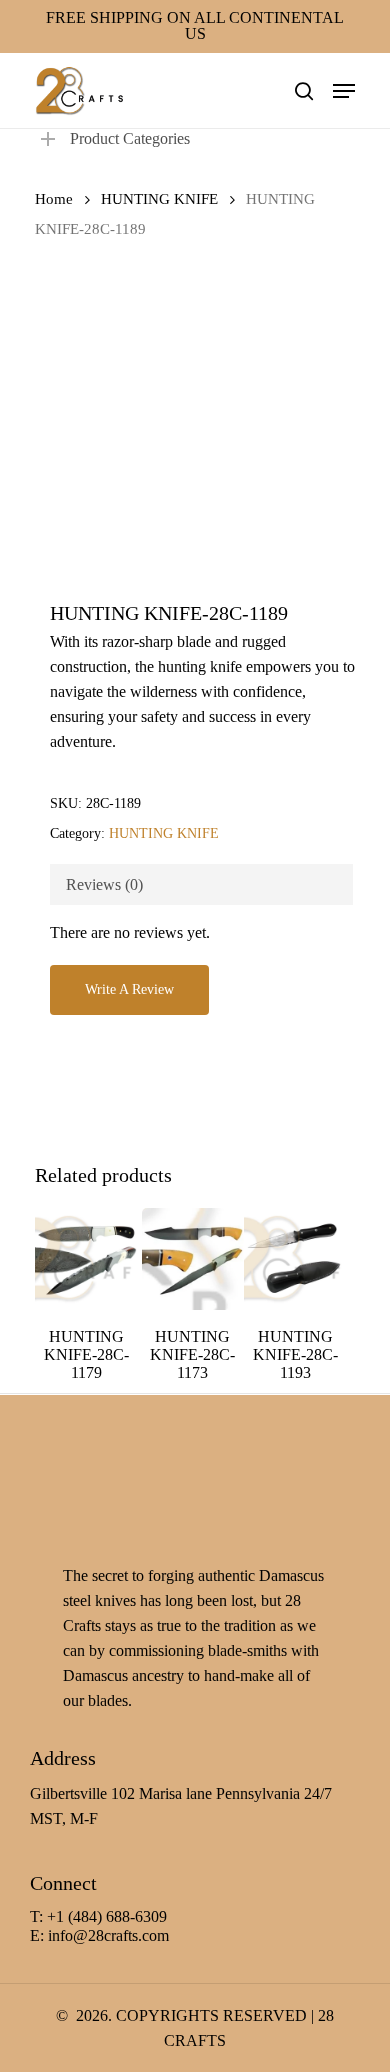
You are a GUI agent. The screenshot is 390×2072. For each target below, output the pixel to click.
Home (54, 199)
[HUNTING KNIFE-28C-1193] (295, 1259)
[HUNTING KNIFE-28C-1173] (193, 1259)
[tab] (201, 884)
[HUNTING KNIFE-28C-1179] (86, 1259)
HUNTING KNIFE (159, 199)
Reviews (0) (104, 884)
